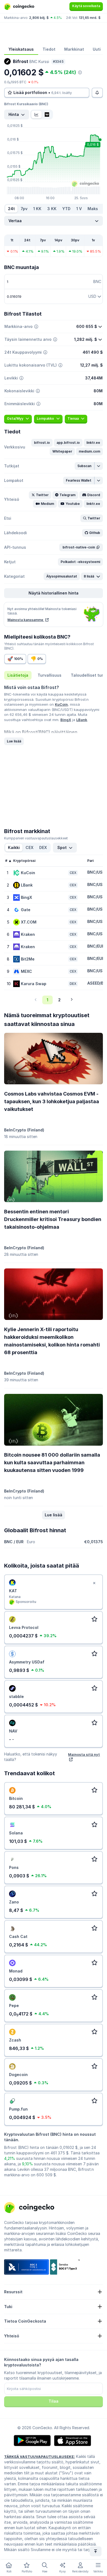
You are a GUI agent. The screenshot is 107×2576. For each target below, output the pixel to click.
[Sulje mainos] (94, 1583)
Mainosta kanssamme (26, 620)
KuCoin (61, 704)
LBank (82, 720)
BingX (66, 720)
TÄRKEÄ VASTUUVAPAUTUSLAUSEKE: (40, 2457)
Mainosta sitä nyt (84, 1754)
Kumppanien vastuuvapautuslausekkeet (36, 838)
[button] (42, 443)
